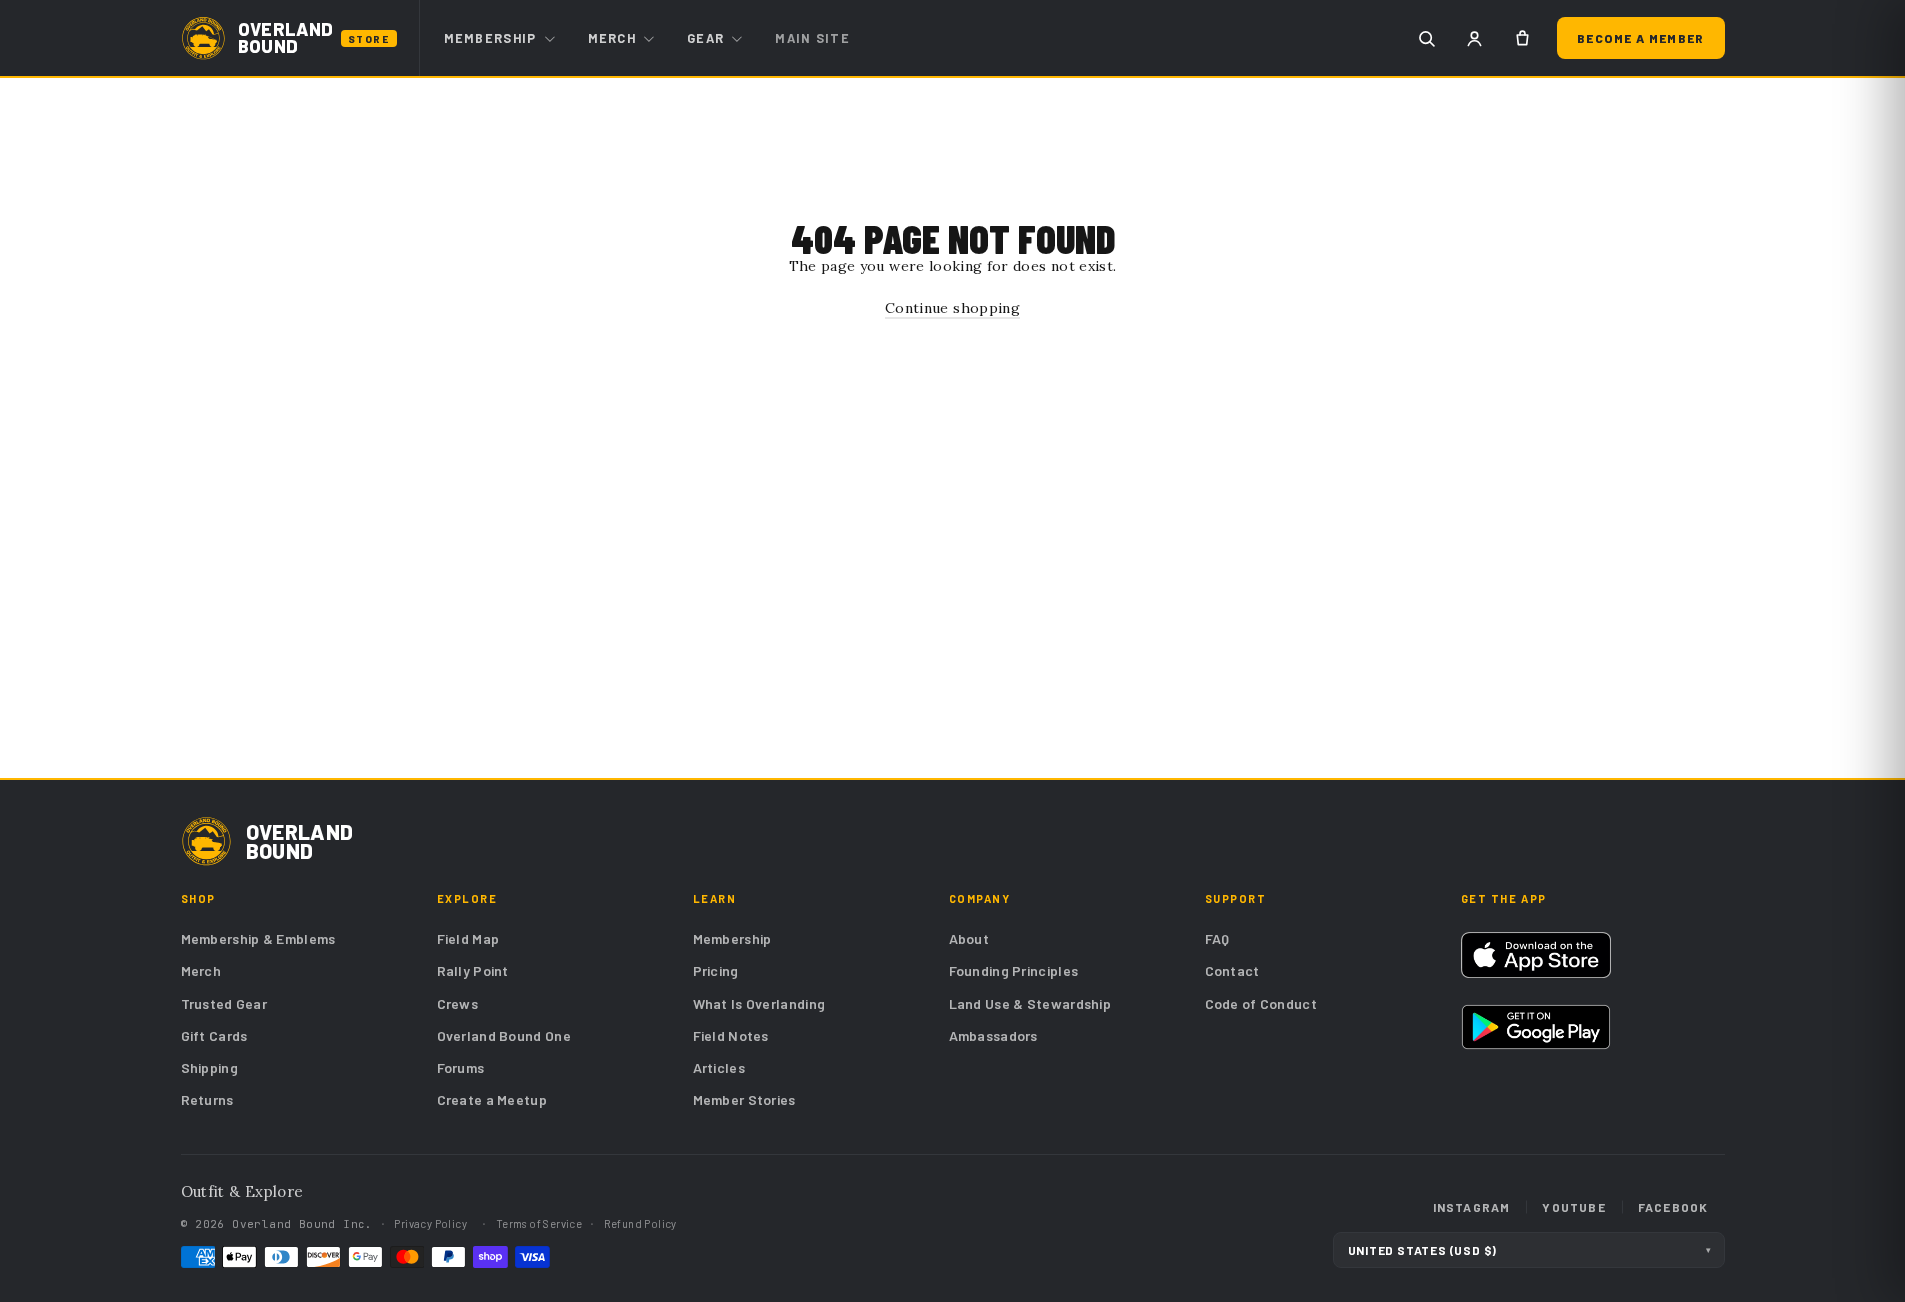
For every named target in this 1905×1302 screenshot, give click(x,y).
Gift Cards (214, 1035)
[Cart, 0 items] (1522, 38)
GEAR (705, 38)
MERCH (612, 38)
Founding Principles (1014, 970)
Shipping (209, 1067)
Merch (201, 970)
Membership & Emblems (258, 938)
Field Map (468, 938)
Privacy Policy (430, 1223)
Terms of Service (539, 1223)
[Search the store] (1426, 38)
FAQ (1217, 938)
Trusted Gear (224, 1003)
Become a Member (1641, 38)
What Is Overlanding (759, 1003)
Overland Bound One (504, 1035)
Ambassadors (993, 1035)
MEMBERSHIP (490, 38)
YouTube (1573, 1207)
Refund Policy (640, 1223)
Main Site (812, 38)
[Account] (1474, 38)
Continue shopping (952, 308)
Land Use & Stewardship (1030, 1003)
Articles (719, 1067)
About (969, 938)
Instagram (1472, 1207)
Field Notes (731, 1035)
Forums (461, 1067)
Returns (207, 1099)
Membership (732, 938)
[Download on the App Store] (1536, 955)
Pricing (716, 970)
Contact (1232, 970)
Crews (458, 1003)
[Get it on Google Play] (1536, 1027)
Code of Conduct (1261, 1003)
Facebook (1673, 1207)
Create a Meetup (492, 1099)
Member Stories (744, 1099)
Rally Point (473, 970)
